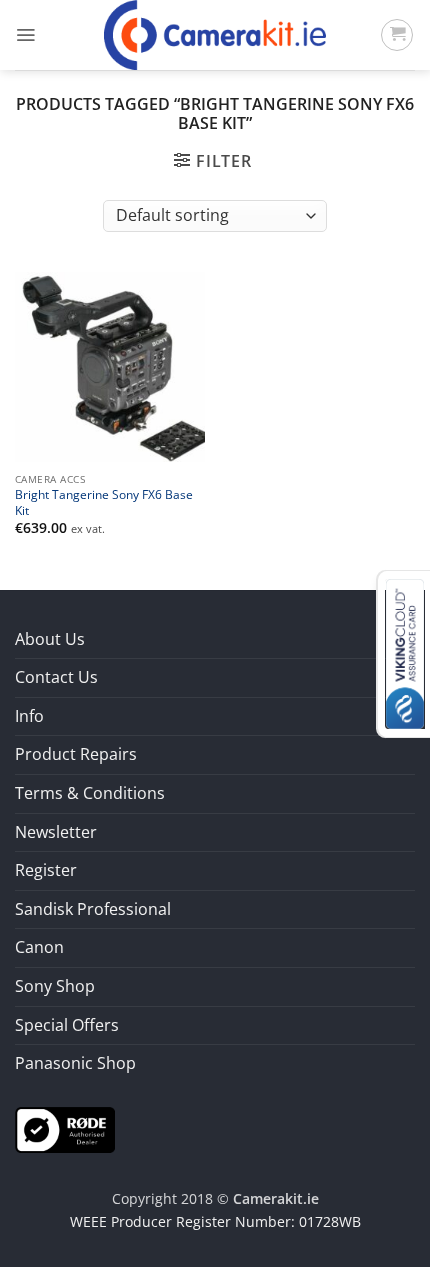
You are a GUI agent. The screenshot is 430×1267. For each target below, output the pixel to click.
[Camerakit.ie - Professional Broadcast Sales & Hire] (215, 35)
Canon (39, 947)
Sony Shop (55, 986)
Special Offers (67, 1025)
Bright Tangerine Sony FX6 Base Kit (104, 502)
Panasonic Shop (75, 1063)
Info (29, 716)
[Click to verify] (65, 1128)
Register (46, 870)
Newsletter (56, 832)
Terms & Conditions (90, 793)
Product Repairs (76, 754)
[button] (25, 35)
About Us (50, 639)
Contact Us (56, 677)
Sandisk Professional (93, 909)
